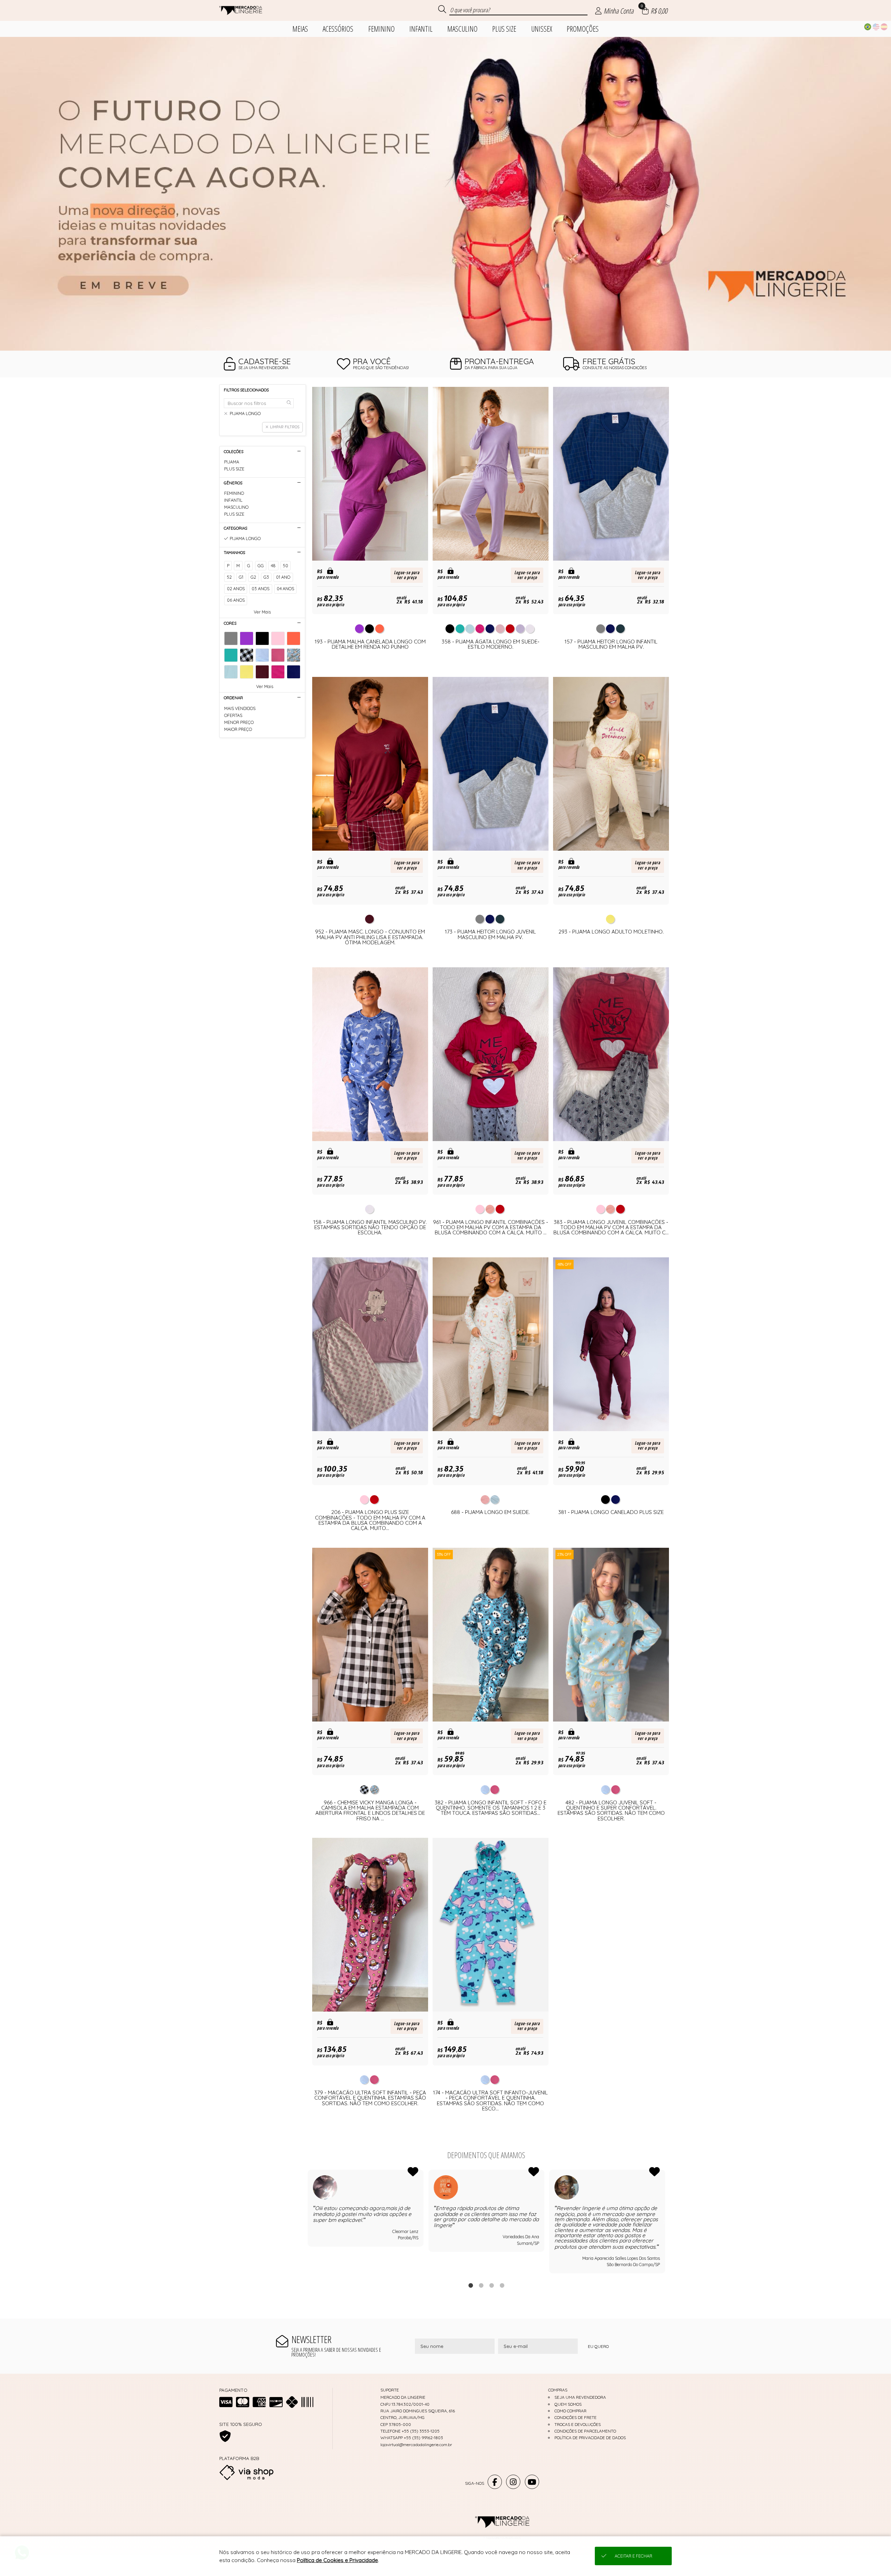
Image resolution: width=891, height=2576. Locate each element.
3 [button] (491, 2285)
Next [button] (665, 2222)
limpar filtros (285, 427)
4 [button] (502, 2285)
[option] (445, 194)
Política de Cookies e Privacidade (337, 2560)
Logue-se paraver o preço (407, 575)
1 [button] (471, 2285)
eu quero (598, 2346)
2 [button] (481, 2285)
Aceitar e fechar (633, 2556)
